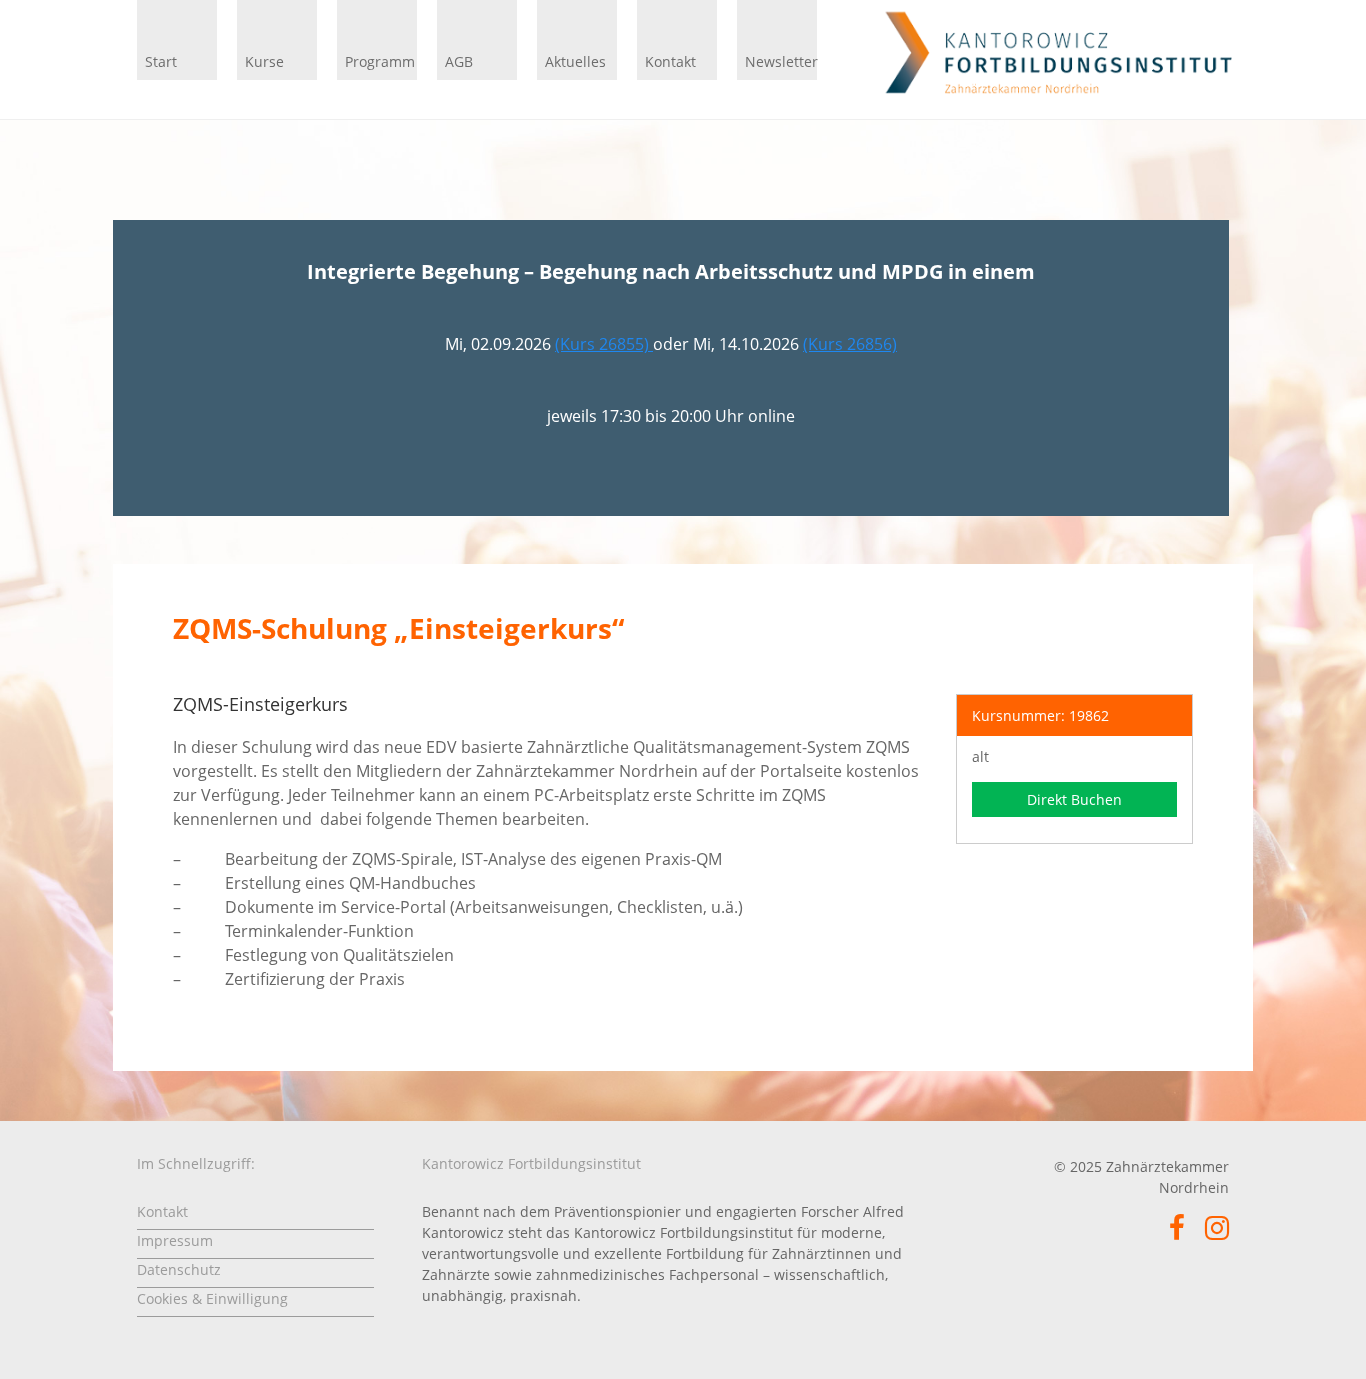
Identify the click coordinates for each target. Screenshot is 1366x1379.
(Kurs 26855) (604, 344)
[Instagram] (1217, 1232)
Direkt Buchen (1074, 799)
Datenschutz (179, 1269)
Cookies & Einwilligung (212, 1298)
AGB (459, 61)
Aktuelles (575, 61)
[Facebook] (1177, 1232)
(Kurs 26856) (850, 344)
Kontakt (670, 61)
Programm (380, 61)
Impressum (175, 1240)
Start (161, 61)
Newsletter (781, 61)
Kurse (264, 61)
